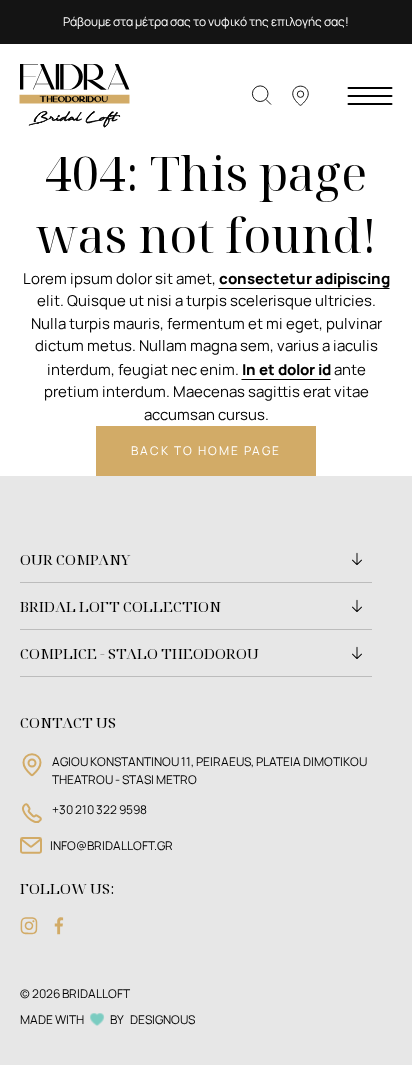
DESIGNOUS (162, 1019)
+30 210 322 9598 (99, 809)
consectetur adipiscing (304, 278)
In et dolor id (286, 369)
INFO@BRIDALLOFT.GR (111, 845)
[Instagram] (29, 925)
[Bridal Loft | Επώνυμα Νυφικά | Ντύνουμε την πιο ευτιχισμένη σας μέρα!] (75, 94)
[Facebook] (59, 925)
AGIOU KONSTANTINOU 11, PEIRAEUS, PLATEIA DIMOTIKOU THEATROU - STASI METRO (209, 770)
